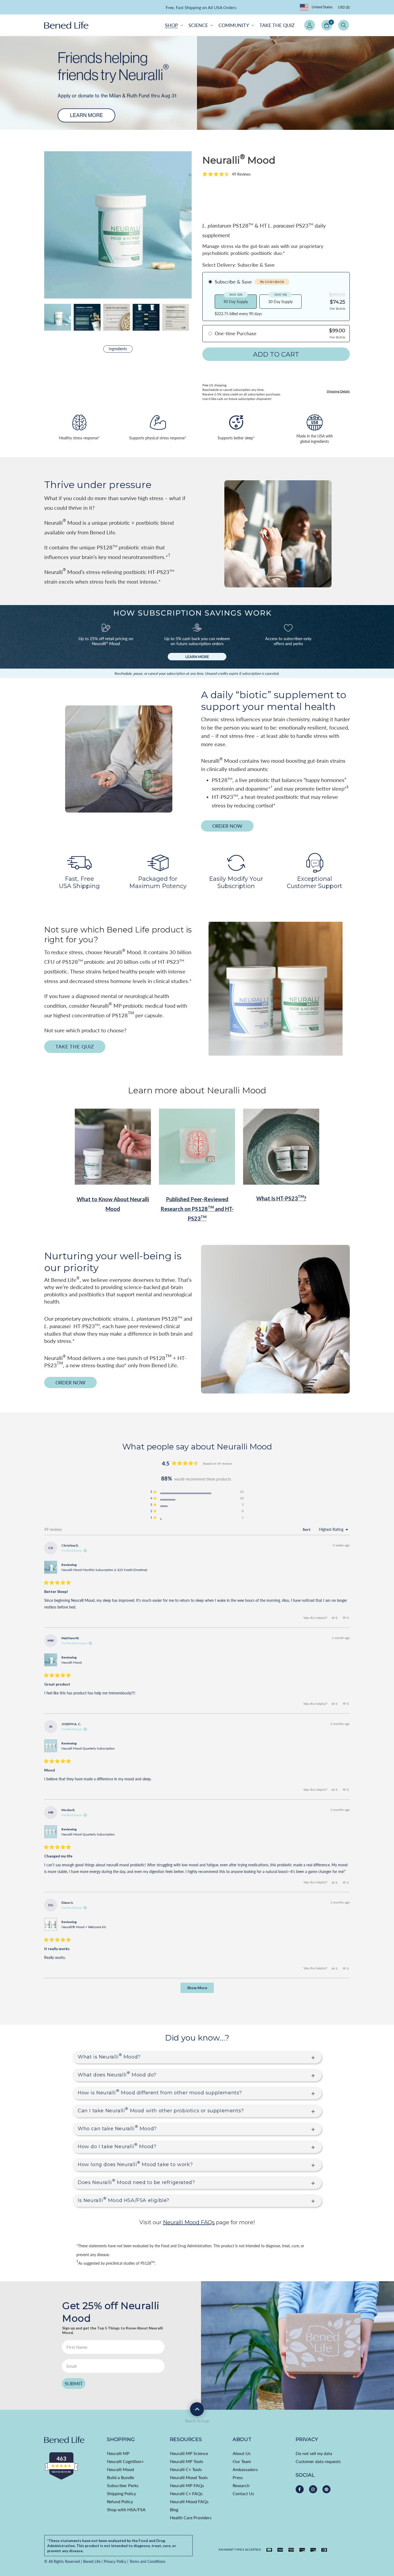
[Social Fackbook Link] (300, 2489)
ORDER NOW (227, 826)
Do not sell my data (314, 2453)
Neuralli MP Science (189, 2453)
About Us (242, 2453)
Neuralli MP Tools (187, 2461)
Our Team (242, 2461)
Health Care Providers (191, 2518)
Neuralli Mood (72, 1662)
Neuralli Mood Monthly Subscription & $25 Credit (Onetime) (104, 1570)
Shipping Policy (121, 2493)
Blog (174, 2509)
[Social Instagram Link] (313, 2489)
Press (238, 2477)
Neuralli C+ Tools (186, 2469)
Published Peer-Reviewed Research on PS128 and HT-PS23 (197, 1209)
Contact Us (243, 2493)
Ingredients (118, 349)
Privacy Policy (115, 2561)
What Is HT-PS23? (281, 1198)
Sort (307, 1529)
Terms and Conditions (147, 2561)
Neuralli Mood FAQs (189, 2501)
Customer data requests (318, 2461)
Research (241, 2485)
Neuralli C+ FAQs (186, 2493)
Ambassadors (245, 2469)
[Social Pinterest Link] (326, 2489)
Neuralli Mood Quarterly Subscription (88, 1748)
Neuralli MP (118, 2453)
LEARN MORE (247, 8)
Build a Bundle (120, 2477)
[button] (173, 25)
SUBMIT (74, 2384)
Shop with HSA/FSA (126, 2509)
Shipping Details (338, 391)
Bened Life (92, 2561)
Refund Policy (120, 2501)
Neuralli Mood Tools (189, 2477)
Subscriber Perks (123, 2485)
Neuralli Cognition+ (125, 2461)
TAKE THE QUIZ (75, 1047)
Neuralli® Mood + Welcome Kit (84, 1927)
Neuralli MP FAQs (187, 2485)
